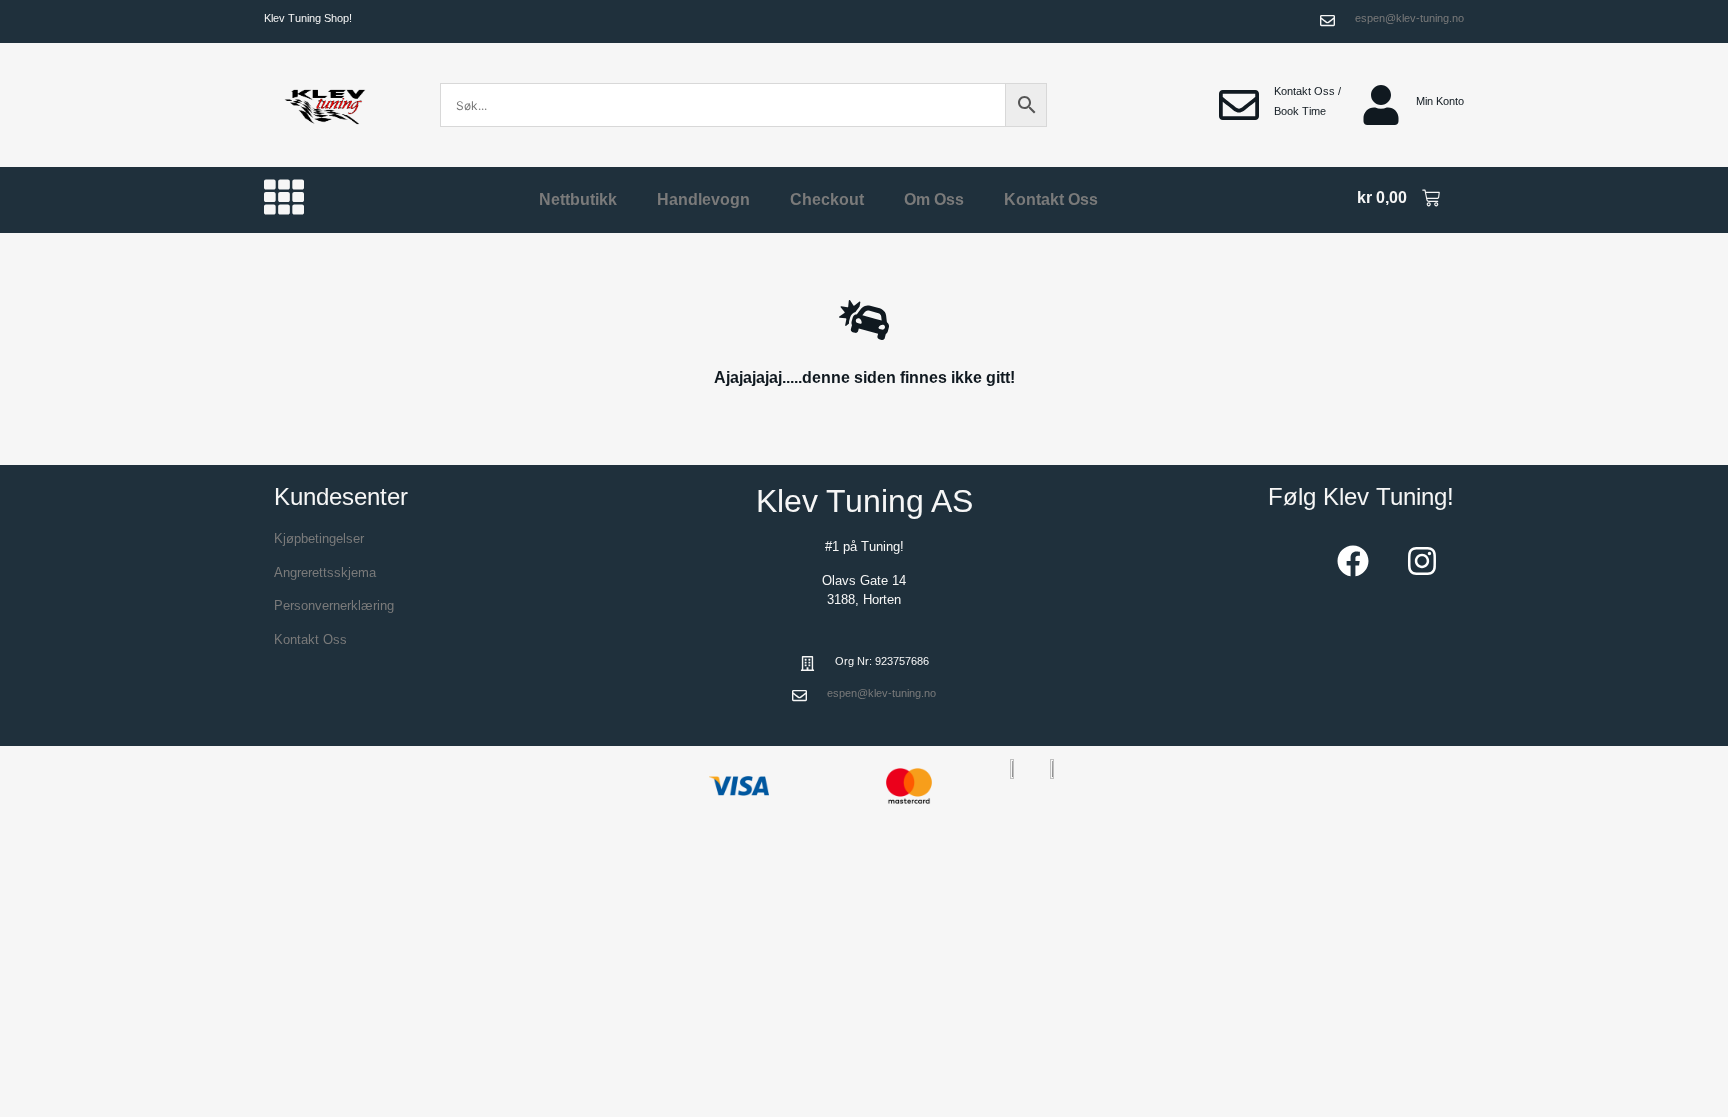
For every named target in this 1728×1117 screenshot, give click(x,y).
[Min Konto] (1381, 105)
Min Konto (1440, 101)
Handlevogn (703, 199)
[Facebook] (1353, 561)
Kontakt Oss (1051, 199)
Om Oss (934, 199)
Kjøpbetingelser (319, 538)
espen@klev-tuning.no (1409, 18)
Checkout (827, 199)
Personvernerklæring (334, 605)
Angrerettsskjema (325, 572)
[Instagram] (1422, 561)
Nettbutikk (578, 199)
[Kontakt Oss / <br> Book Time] (1239, 105)
